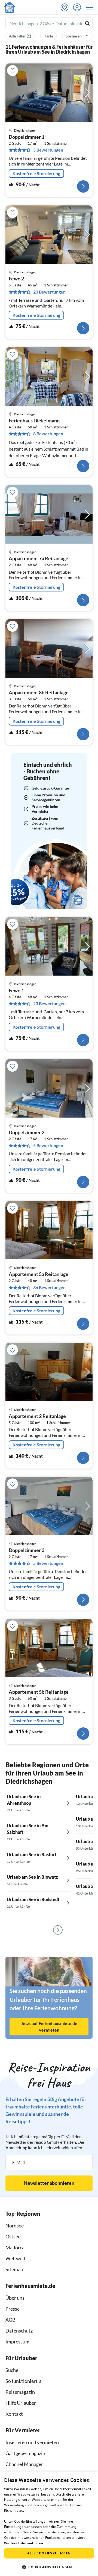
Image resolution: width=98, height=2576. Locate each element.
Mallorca (15, 2247)
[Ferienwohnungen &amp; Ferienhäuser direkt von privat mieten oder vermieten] (10, 7)
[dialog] (49, 2524)
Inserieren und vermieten (32, 2442)
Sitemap (14, 2269)
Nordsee (15, 2226)
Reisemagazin (20, 2392)
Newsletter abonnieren (49, 2183)
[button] (91, 7)
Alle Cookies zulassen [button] (49, 2553)
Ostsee (13, 2236)
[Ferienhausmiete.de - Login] (78, 7)
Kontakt (14, 2414)
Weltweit (16, 2258)
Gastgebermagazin (25, 2453)
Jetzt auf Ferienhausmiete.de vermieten (49, 2027)
